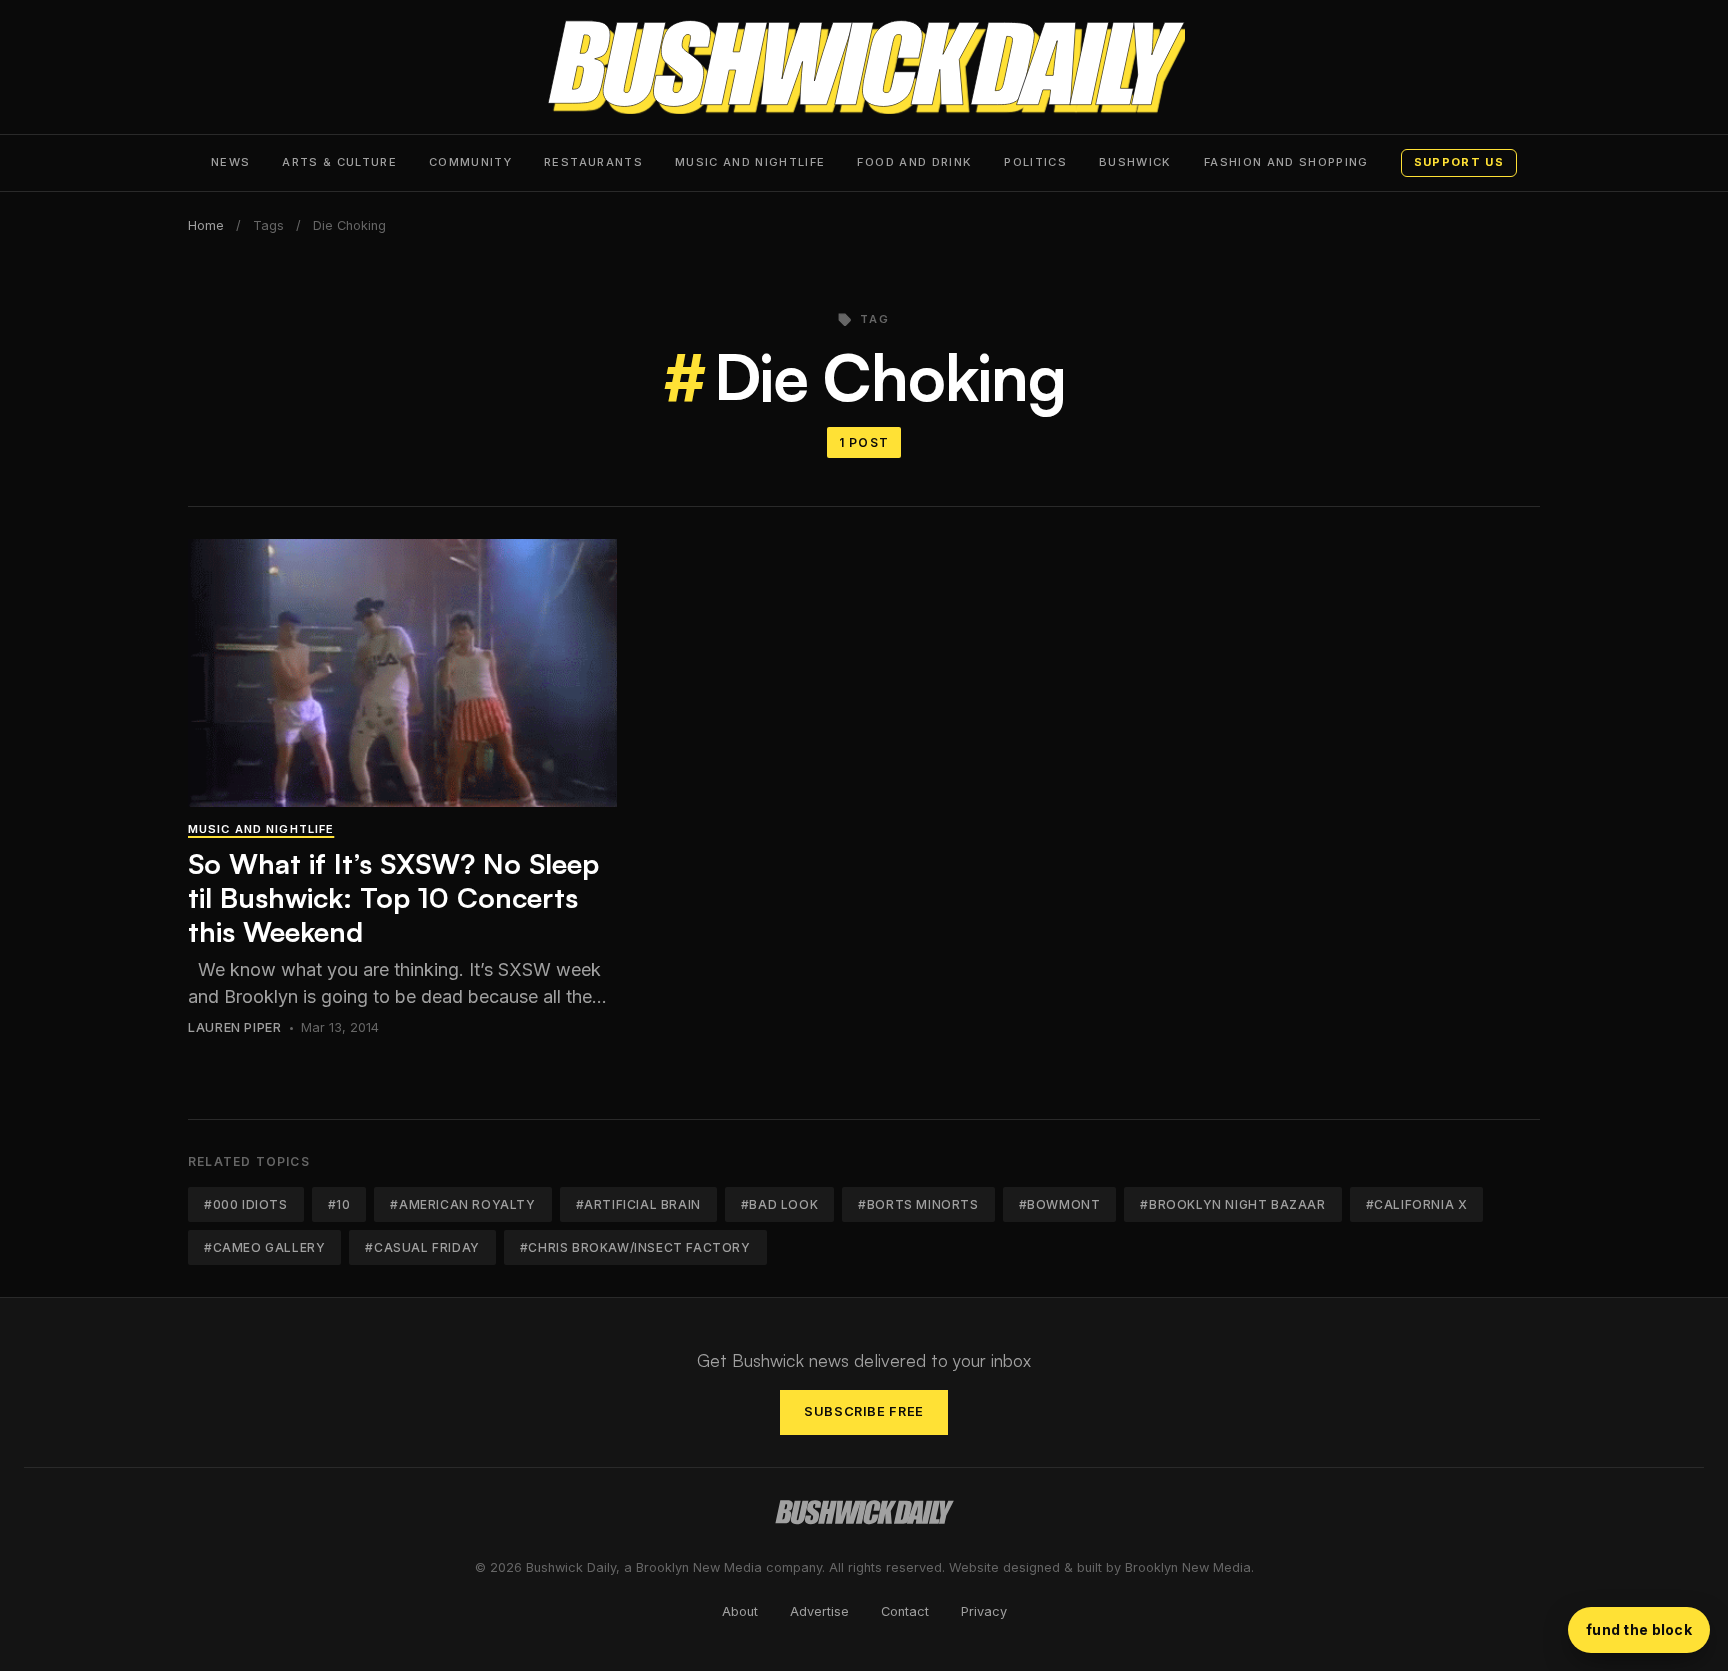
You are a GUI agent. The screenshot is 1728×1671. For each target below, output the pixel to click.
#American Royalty (462, 1204)
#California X (1417, 1204)
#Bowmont (1060, 1204)
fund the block (1639, 1629)
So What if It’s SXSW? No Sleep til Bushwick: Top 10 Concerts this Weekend (393, 897)
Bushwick (1135, 162)
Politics (1035, 162)
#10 (339, 1204)
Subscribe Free (864, 1411)
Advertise (819, 1611)
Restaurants (593, 162)
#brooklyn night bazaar (1232, 1204)
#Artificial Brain (638, 1204)
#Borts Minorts (918, 1204)
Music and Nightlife (750, 162)
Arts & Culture (339, 162)
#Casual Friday (422, 1247)
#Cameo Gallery (264, 1247)
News (230, 162)
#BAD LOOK (779, 1204)
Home (206, 225)
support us (1459, 162)
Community (470, 162)
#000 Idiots (246, 1204)
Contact (905, 1611)
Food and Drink (914, 162)
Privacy (984, 1611)
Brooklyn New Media (1188, 1567)
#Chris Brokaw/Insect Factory (635, 1247)
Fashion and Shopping (1286, 162)
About (740, 1611)
